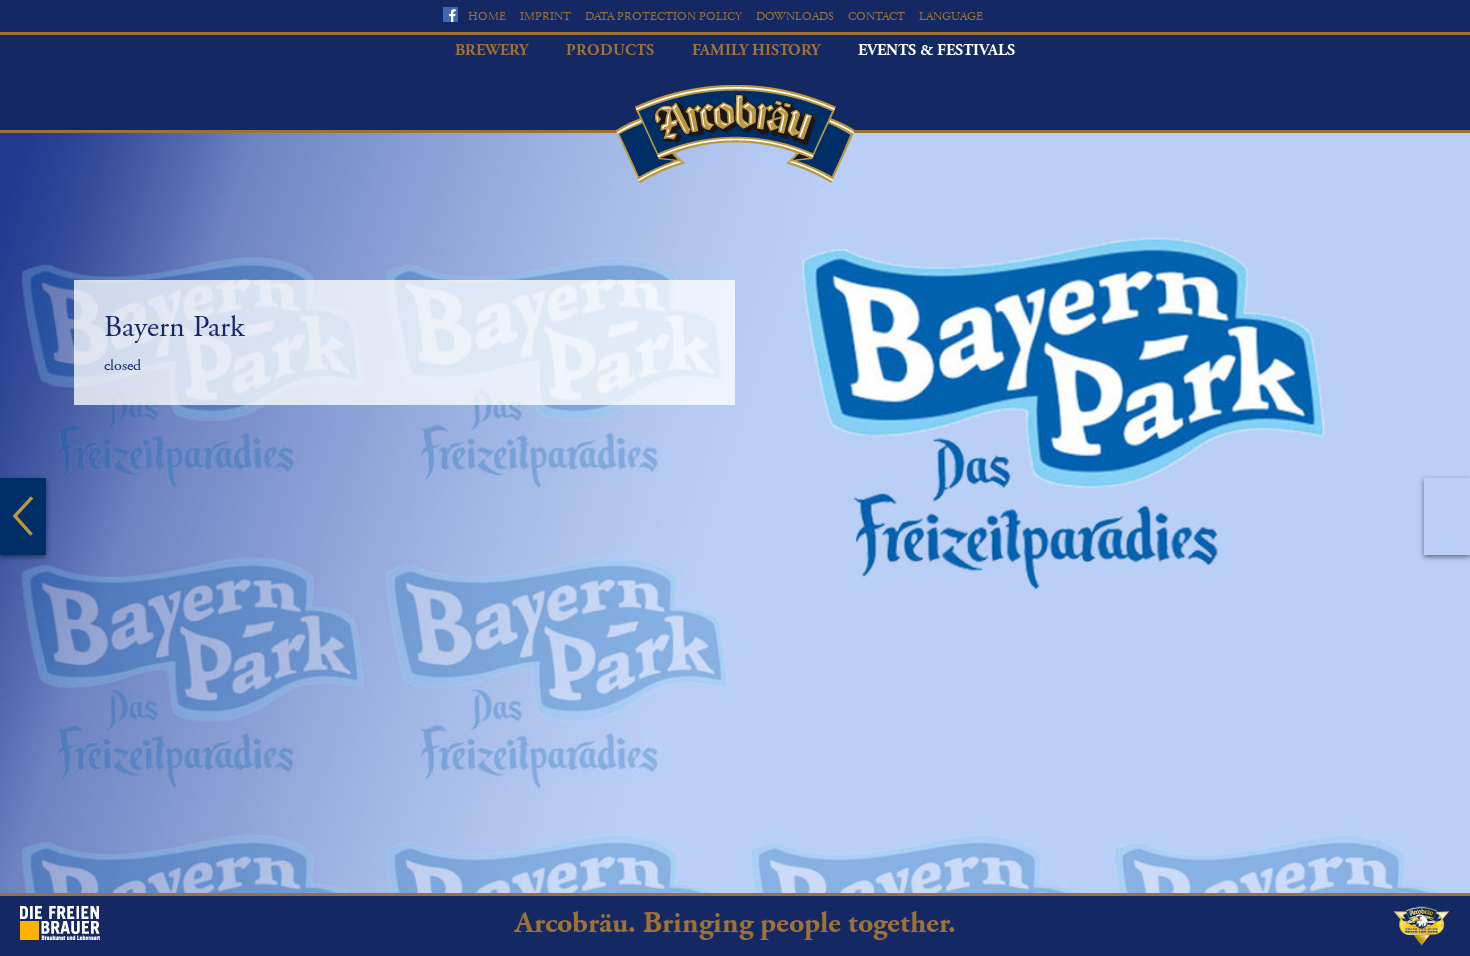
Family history (756, 50)
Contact (876, 16)
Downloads (795, 16)
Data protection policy (663, 16)
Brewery (491, 50)
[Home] (735, 134)
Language (951, 16)
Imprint (545, 16)
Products (610, 50)
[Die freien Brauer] (60, 935)
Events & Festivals (936, 50)
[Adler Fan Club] (1421, 941)
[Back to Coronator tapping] (23, 516)
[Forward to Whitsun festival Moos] (1447, 516)
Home (487, 16)
